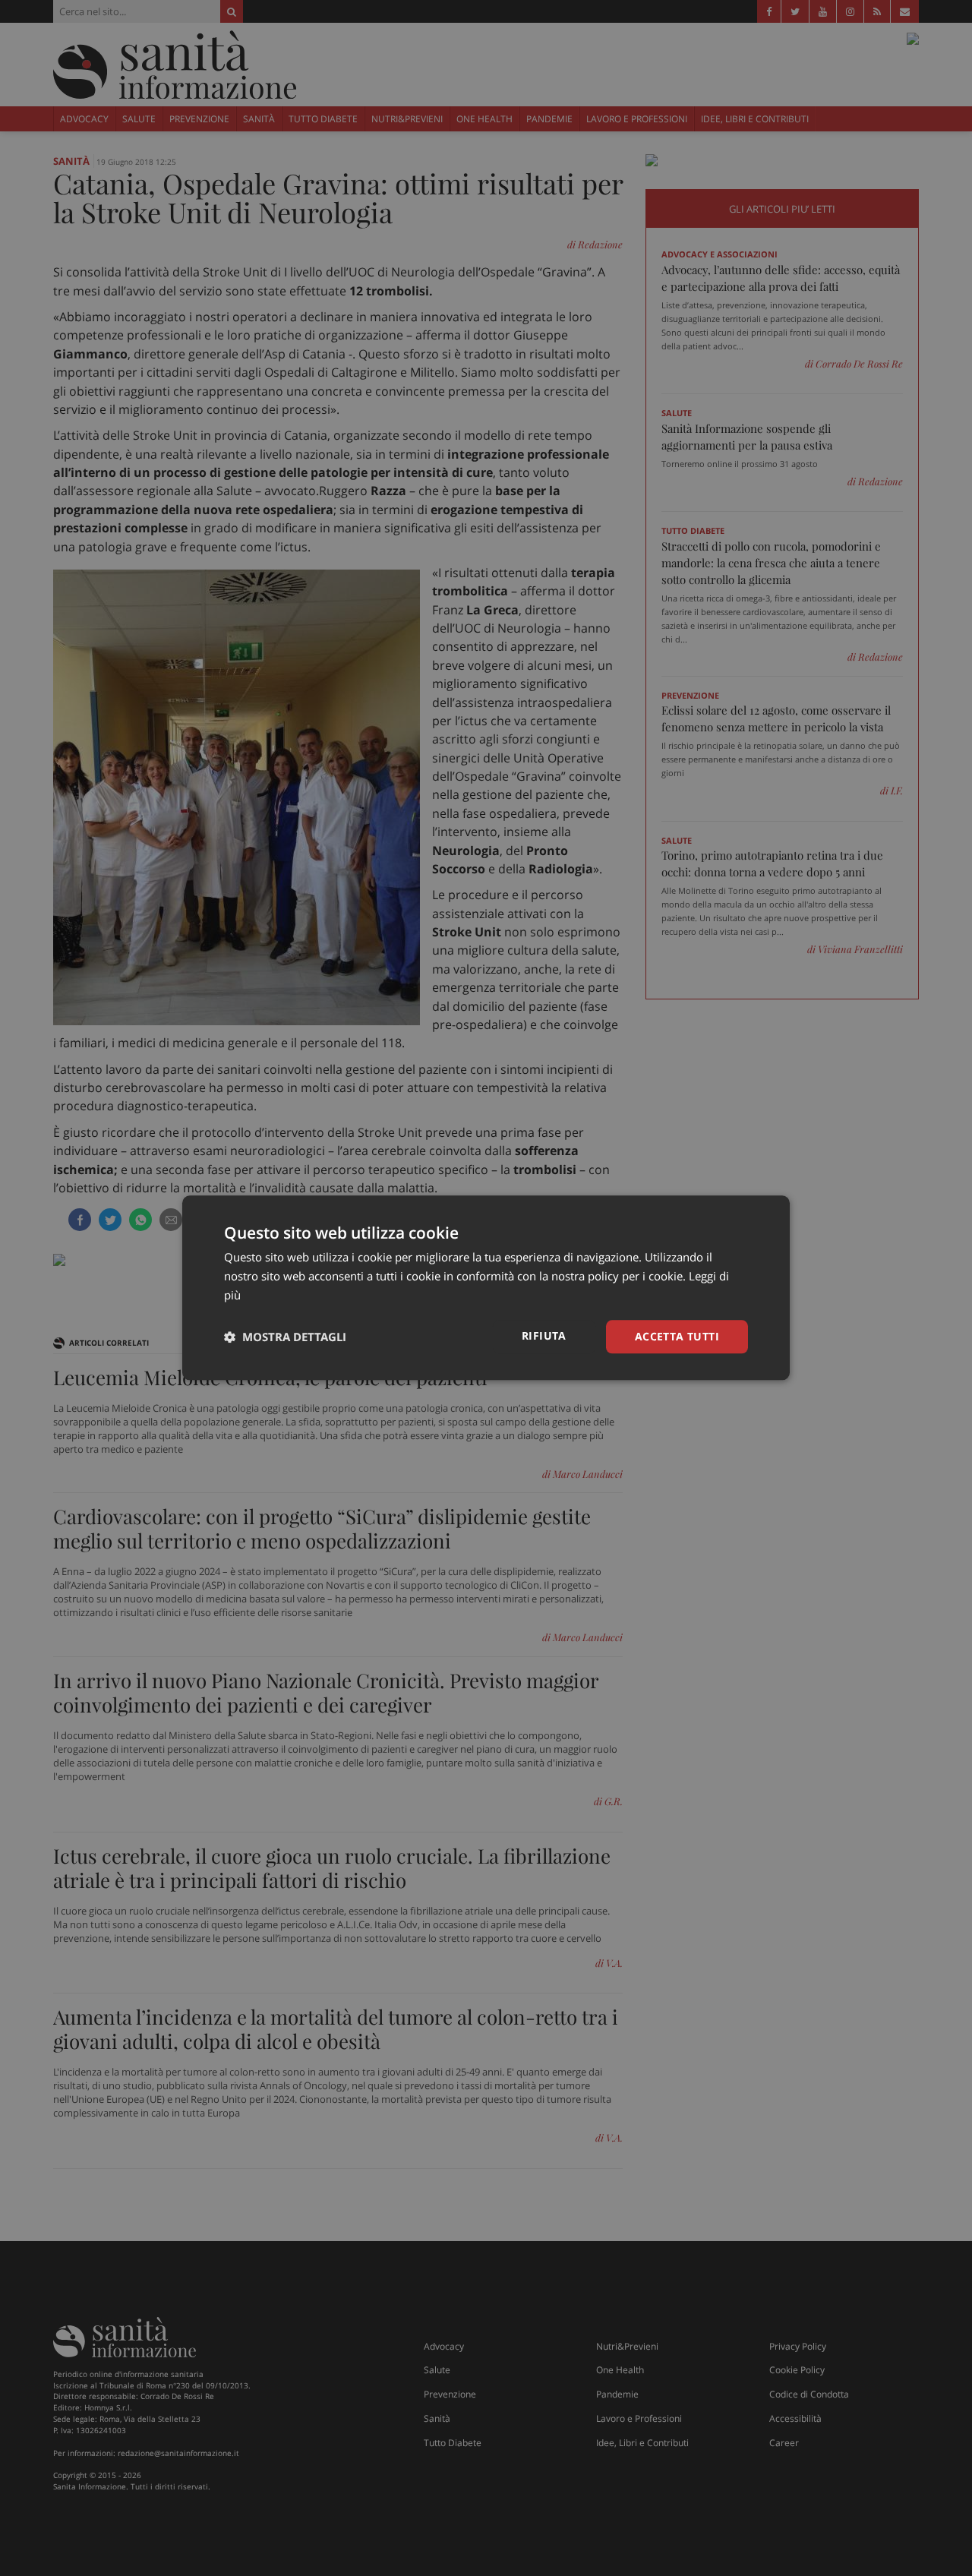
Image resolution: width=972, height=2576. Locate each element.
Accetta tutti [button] (677, 1336)
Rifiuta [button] (544, 1335)
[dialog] (486, 1288)
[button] (285, 1337)
